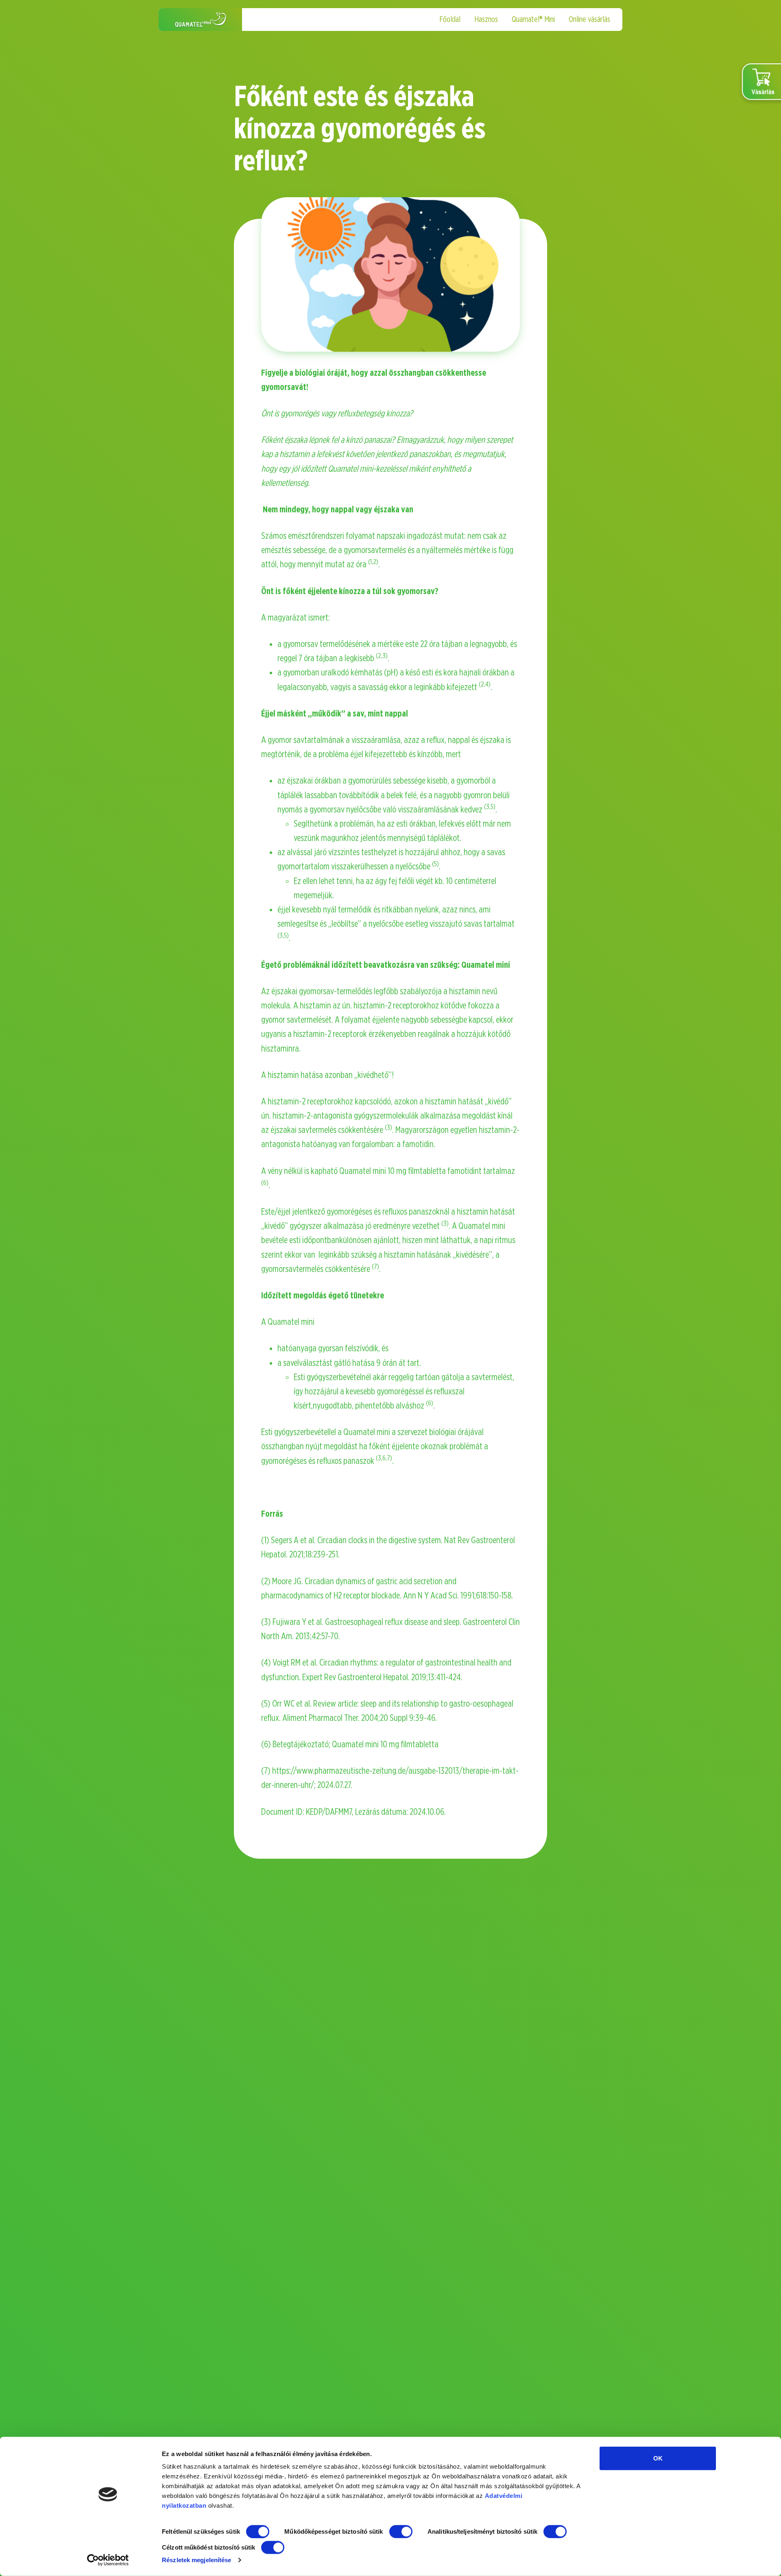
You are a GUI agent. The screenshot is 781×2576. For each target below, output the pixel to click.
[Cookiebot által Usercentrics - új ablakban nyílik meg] (108, 2560)
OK (658, 2458)
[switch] (401, 2532)
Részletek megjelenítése (196, 2560)
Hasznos (486, 20)
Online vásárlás (589, 20)
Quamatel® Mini (533, 20)
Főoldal (450, 20)
